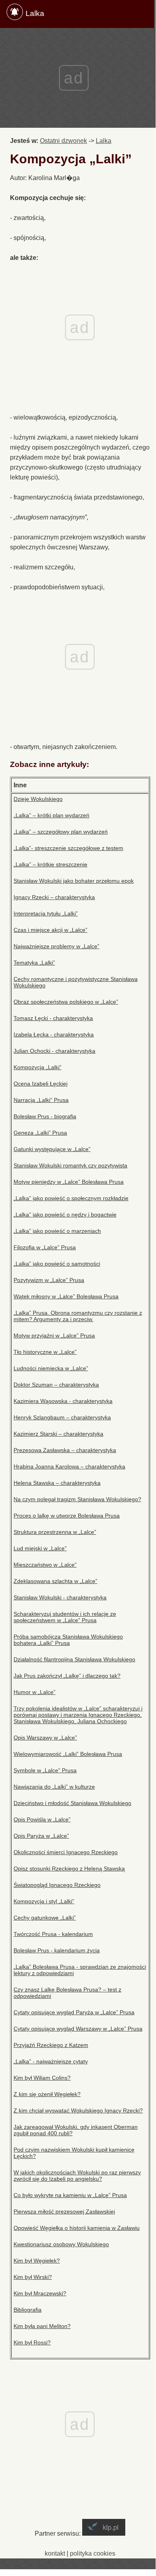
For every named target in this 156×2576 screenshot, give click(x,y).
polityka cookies (93, 2553)
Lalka (35, 13)
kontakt (55, 2553)
